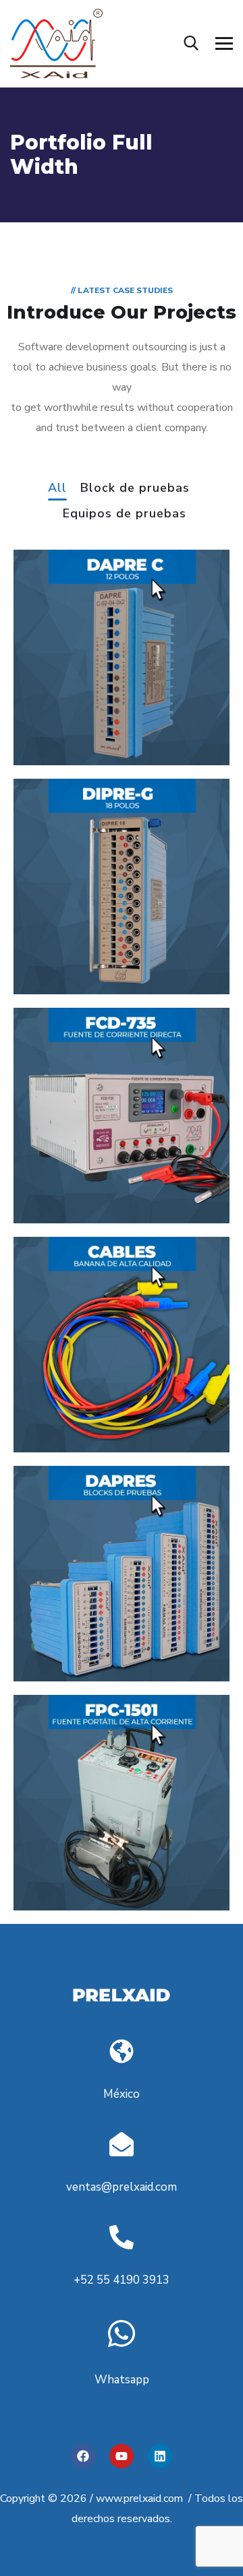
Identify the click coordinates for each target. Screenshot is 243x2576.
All (57, 489)
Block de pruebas (135, 489)
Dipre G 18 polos (92, 946)
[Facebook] (83, 2456)
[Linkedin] (160, 2456)
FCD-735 (64, 1176)
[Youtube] (122, 2456)
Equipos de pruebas (125, 514)
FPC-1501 (66, 1863)
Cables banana (87, 1419)
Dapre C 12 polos (94, 717)
